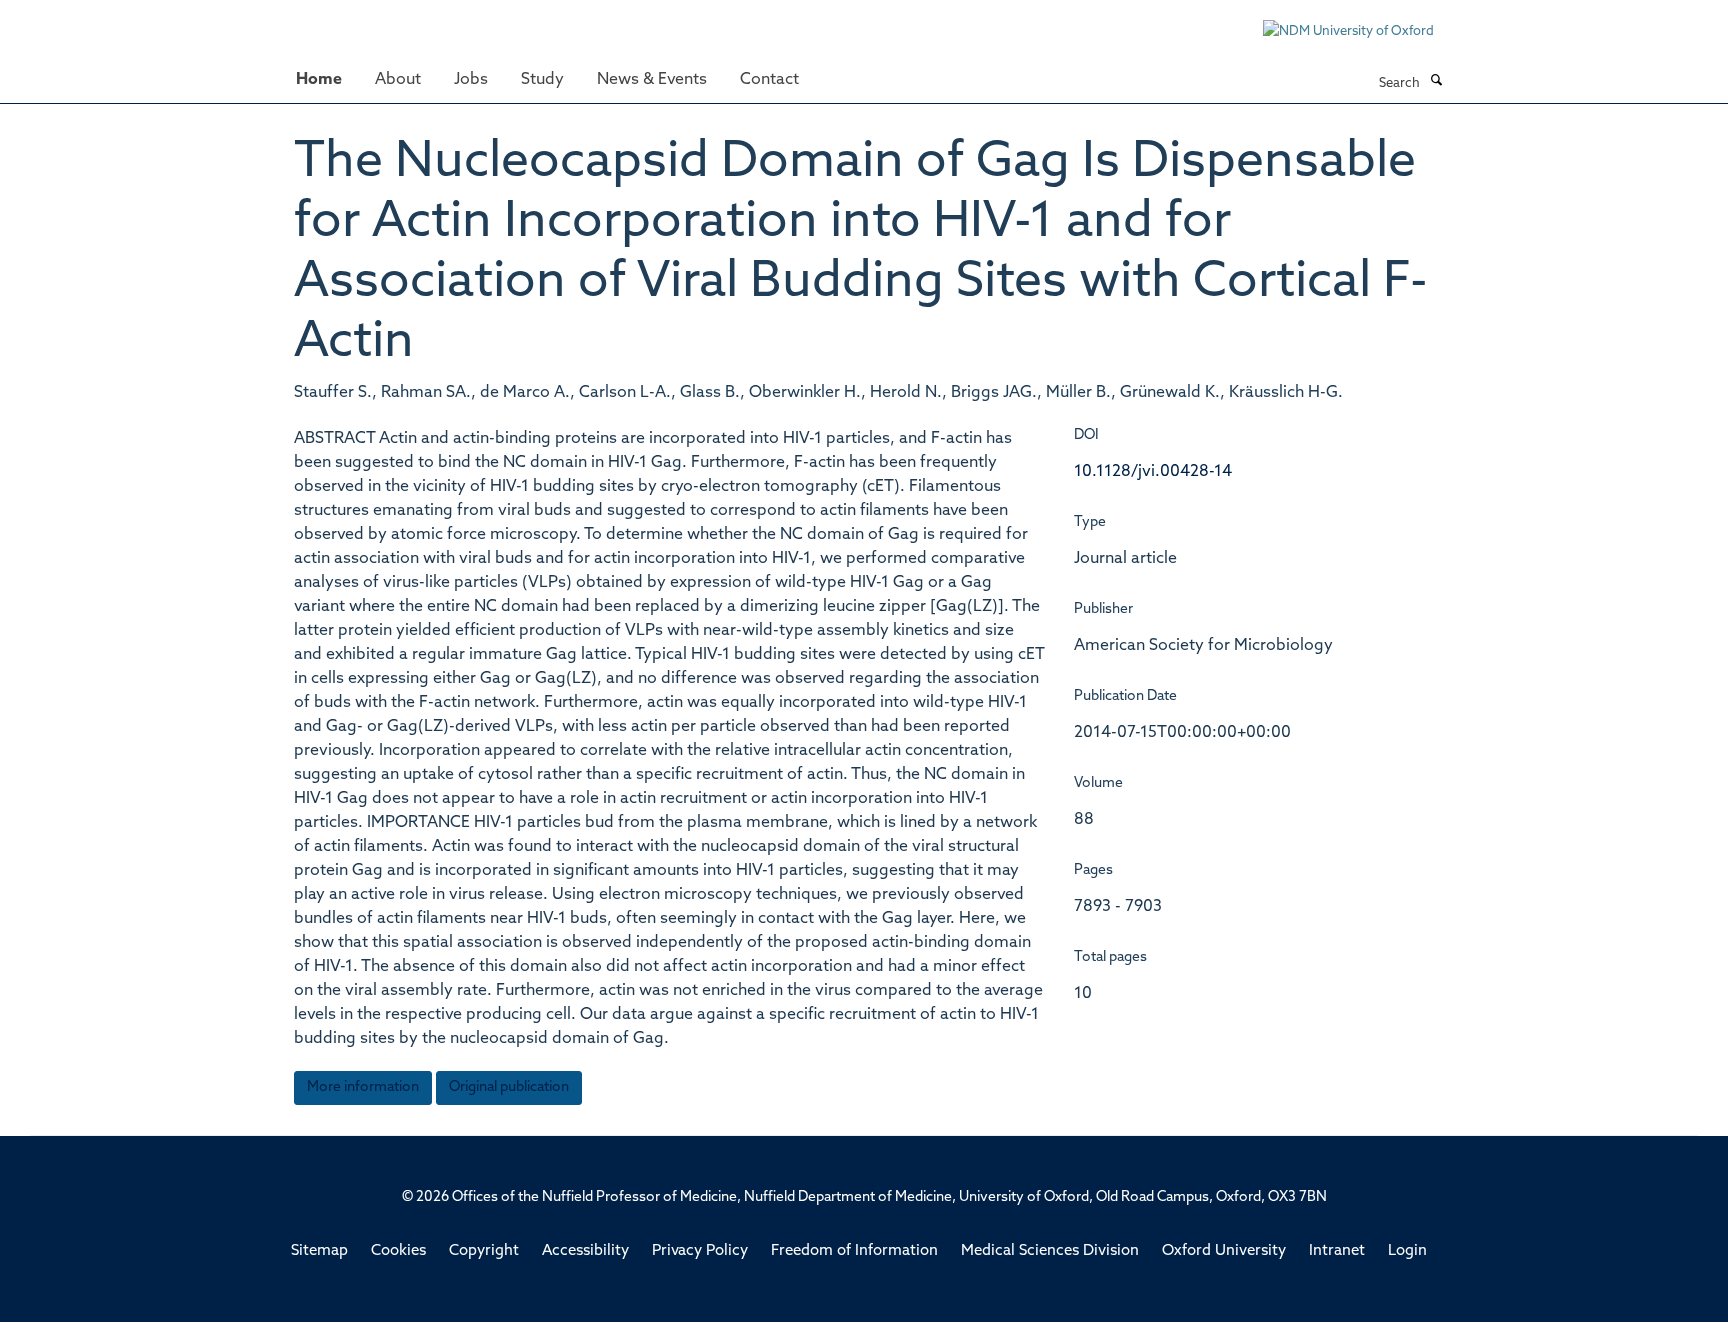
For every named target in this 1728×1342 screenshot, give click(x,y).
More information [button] (363, 1087)
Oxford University (1224, 1251)
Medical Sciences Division (1050, 1251)
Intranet (1337, 1251)
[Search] (1436, 82)
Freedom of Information (854, 1251)
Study (542, 80)
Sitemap (319, 1251)
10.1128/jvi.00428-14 (1153, 472)
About (398, 80)
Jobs (471, 80)
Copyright (484, 1251)
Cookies (398, 1251)
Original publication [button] (509, 1087)
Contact (769, 80)
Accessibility (585, 1251)
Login (1407, 1251)
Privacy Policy (700, 1251)
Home (319, 80)
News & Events (652, 80)
